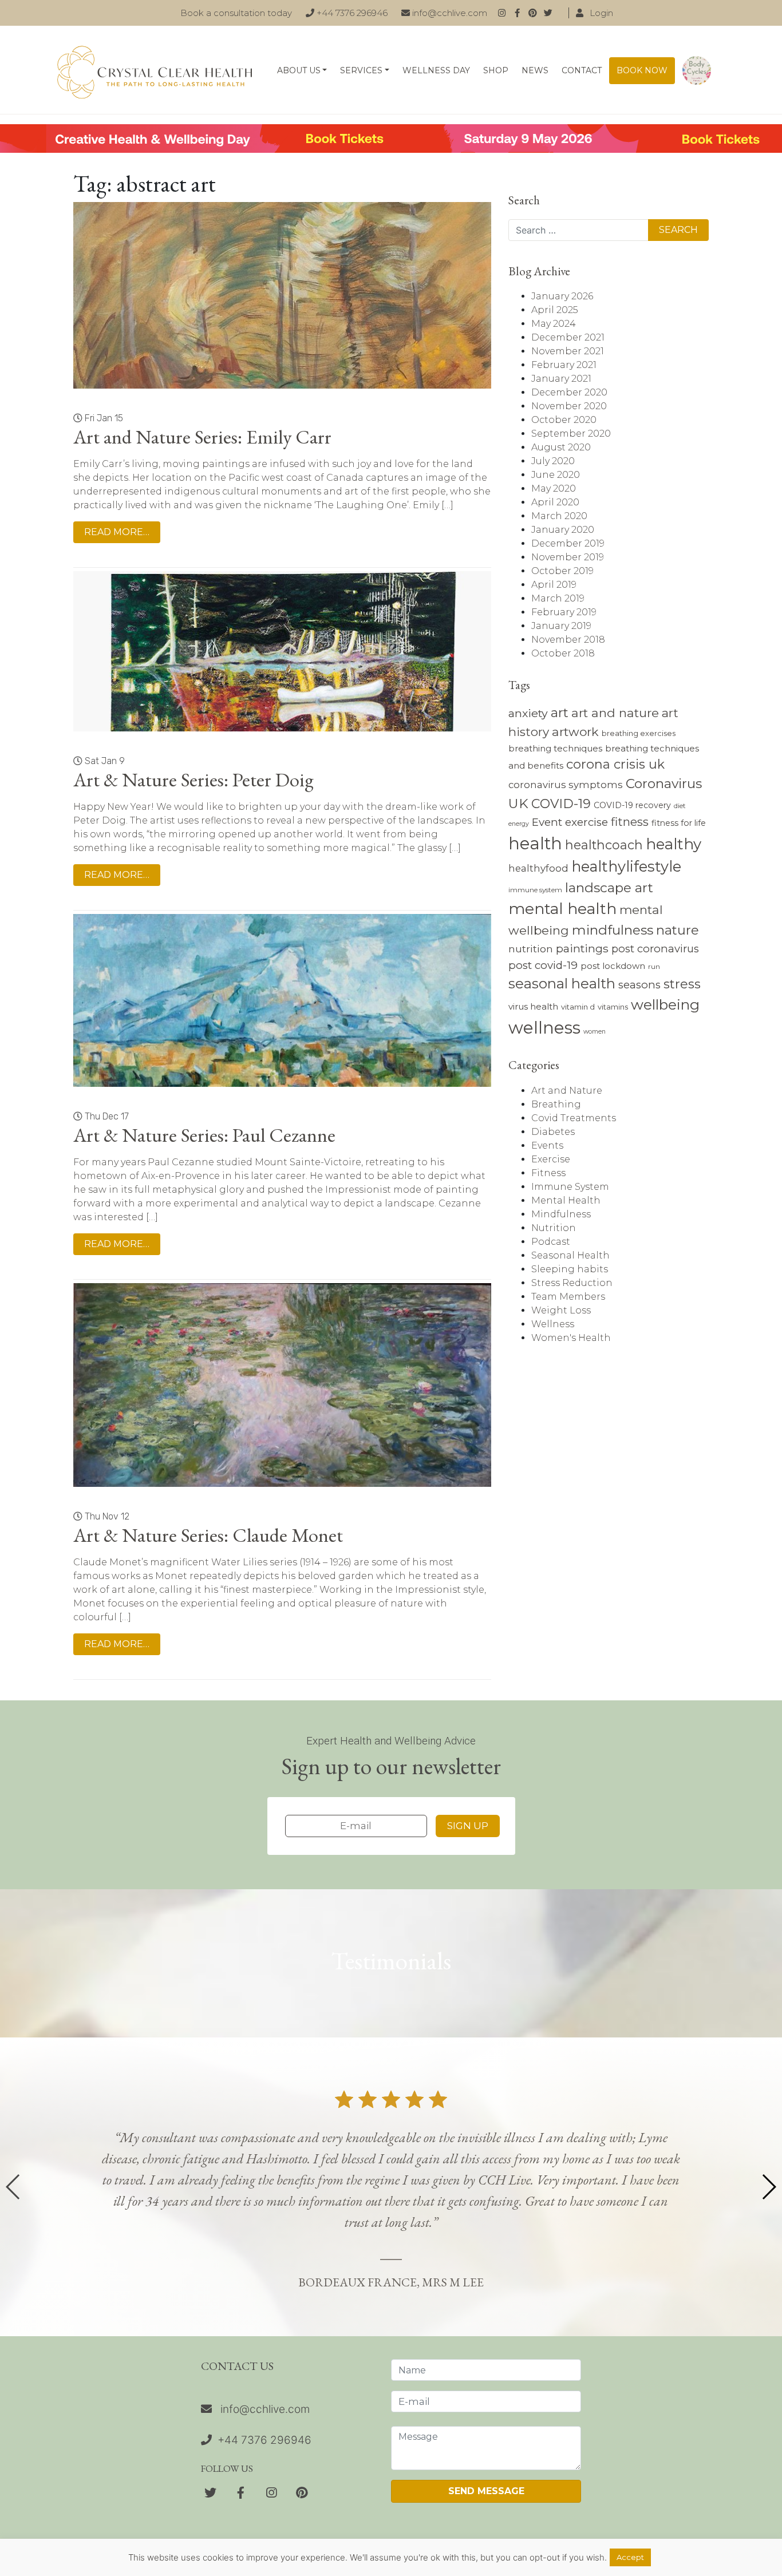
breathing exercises (639, 733)
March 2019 (558, 598)
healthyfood (538, 868)
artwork (575, 732)
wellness (544, 1028)
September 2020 (571, 434)
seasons (639, 985)
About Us (299, 70)
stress (682, 984)
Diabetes (553, 1132)
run (654, 967)
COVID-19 (561, 804)
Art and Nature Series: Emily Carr (202, 437)
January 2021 (561, 379)
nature (678, 930)
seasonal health (562, 984)
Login (600, 13)
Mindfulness (561, 1214)
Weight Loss (561, 1310)
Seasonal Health (570, 1255)
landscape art (609, 888)
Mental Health (566, 1200)
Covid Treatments (574, 1118)
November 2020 (569, 406)
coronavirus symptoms (566, 785)
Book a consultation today (236, 13)
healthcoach (604, 845)
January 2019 (561, 626)
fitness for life (679, 823)
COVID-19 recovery (632, 805)
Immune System (570, 1187)
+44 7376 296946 (351, 13)
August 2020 (561, 447)
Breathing (556, 1104)
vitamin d (578, 1007)
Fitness (548, 1173)
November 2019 (568, 557)
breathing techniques (555, 748)
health (535, 843)
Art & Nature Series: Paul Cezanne (204, 1135)
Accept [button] (630, 2557)
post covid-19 (543, 965)
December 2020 (569, 392)
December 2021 (568, 337)
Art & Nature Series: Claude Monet (208, 1535)
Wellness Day (436, 70)
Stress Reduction (572, 1283)
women (595, 1032)
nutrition (531, 949)
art (560, 713)
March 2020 (559, 516)
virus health (533, 1006)
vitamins (613, 1007)
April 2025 (555, 310)
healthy (674, 844)
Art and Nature (567, 1091)
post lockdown (613, 966)
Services (361, 70)
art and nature (615, 713)
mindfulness (613, 930)
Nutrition (554, 1228)
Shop (496, 70)
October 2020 (564, 420)
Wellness (553, 1324)
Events (547, 1145)
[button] (769, 2187)
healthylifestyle (626, 866)
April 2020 (555, 502)
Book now (642, 70)
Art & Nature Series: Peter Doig (193, 779)
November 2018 (568, 640)
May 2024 (554, 324)
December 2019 (568, 543)
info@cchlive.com (449, 13)
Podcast (551, 1242)
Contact (582, 70)
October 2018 (563, 653)
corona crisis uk (615, 764)
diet (680, 806)
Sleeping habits (570, 1269)
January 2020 (563, 530)
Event (547, 822)
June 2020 (556, 475)
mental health (562, 909)
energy (519, 824)
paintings (582, 948)
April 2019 (554, 585)
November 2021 (568, 351)
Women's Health (571, 1338)
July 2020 (553, 461)
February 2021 (564, 365)
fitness (630, 822)
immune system (535, 890)
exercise (586, 822)
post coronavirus (655, 949)
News (535, 70)
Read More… (117, 532)
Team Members (568, 1297)
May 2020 (554, 488)
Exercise (551, 1159)
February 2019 (564, 612)
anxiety (528, 713)
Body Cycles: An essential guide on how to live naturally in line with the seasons (697, 71)
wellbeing (665, 1004)
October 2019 (562, 571)
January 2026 (562, 296)
